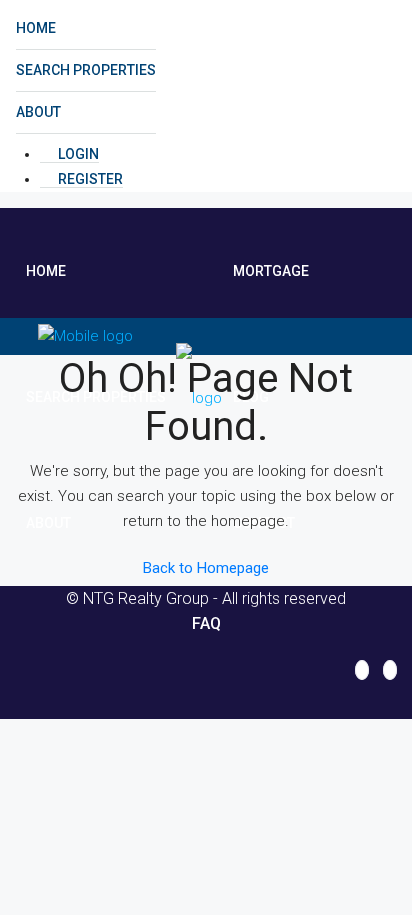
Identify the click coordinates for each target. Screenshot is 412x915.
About (38, 112)
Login (77, 154)
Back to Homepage (206, 568)
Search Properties (86, 70)
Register (89, 179)
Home (36, 28)
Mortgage (271, 271)
